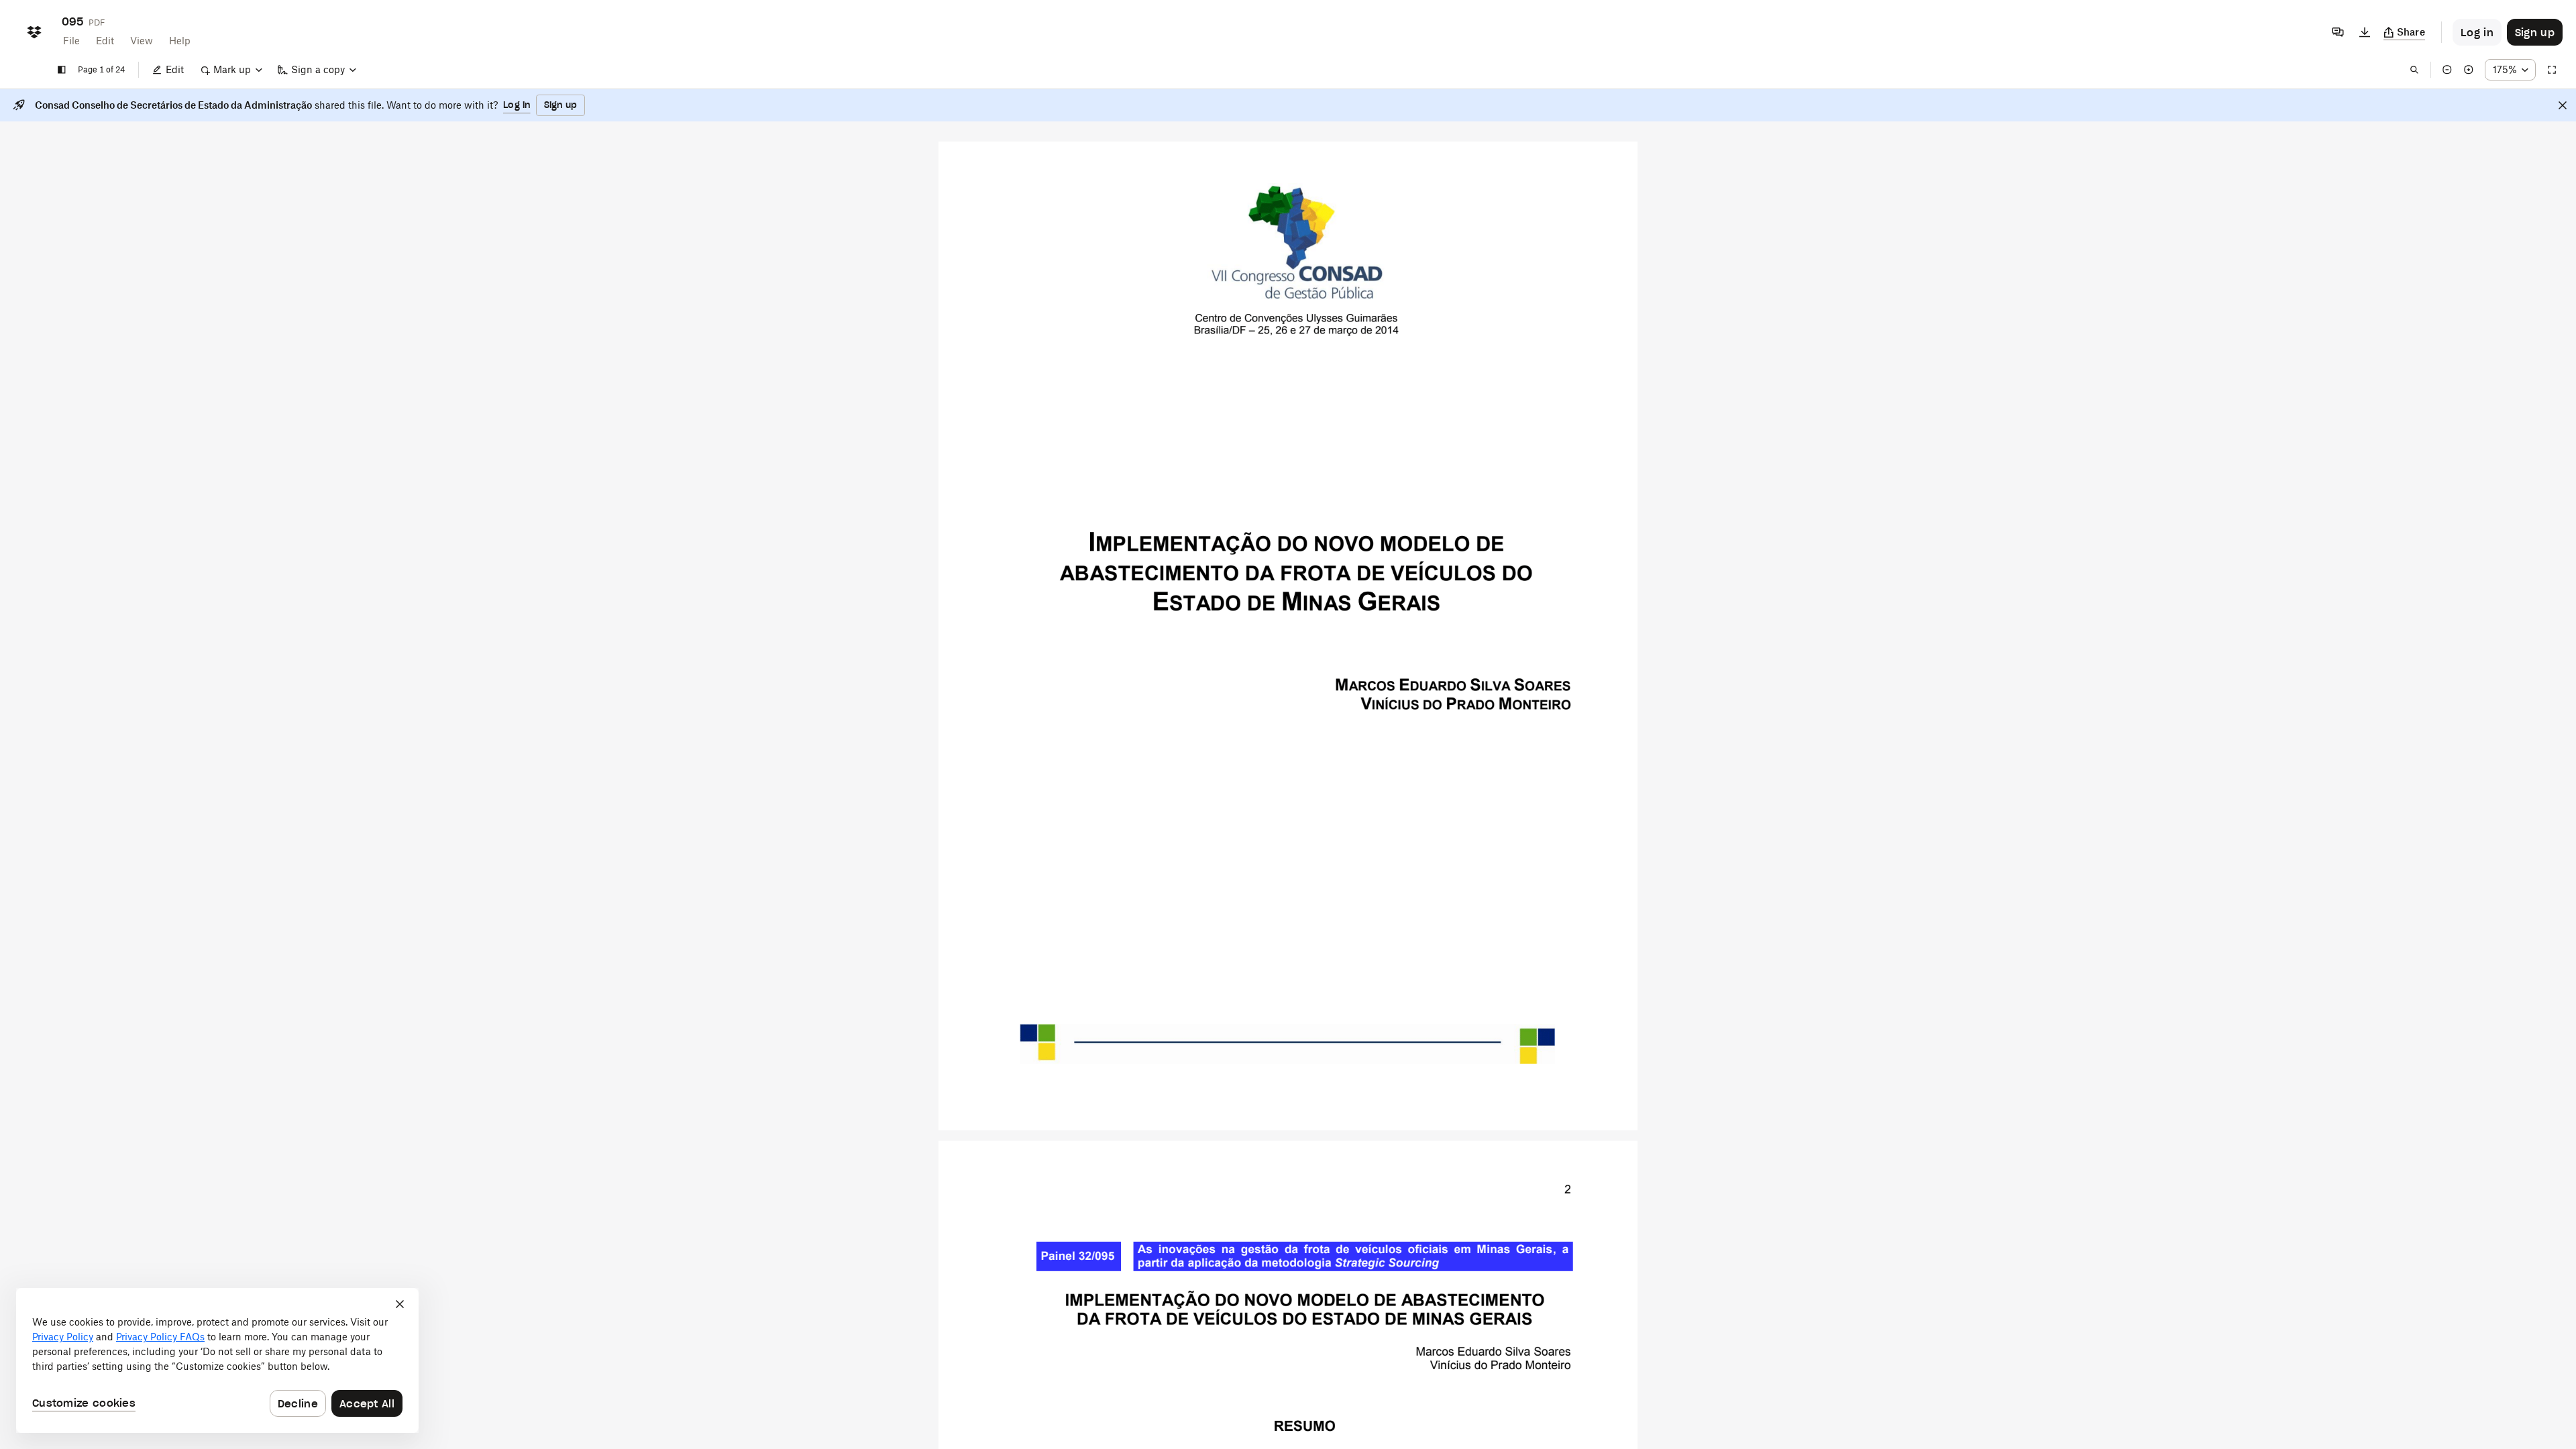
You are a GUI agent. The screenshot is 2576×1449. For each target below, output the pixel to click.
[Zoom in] (2469, 70)
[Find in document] (2414, 70)
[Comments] (2338, 32)
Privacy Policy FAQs (160, 1337)
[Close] (2563, 105)
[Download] (2365, 32)
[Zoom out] (2447, 70)
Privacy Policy (63, 1337)
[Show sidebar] (62, 70)
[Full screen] (2552, 70)
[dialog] (217, 1360)
